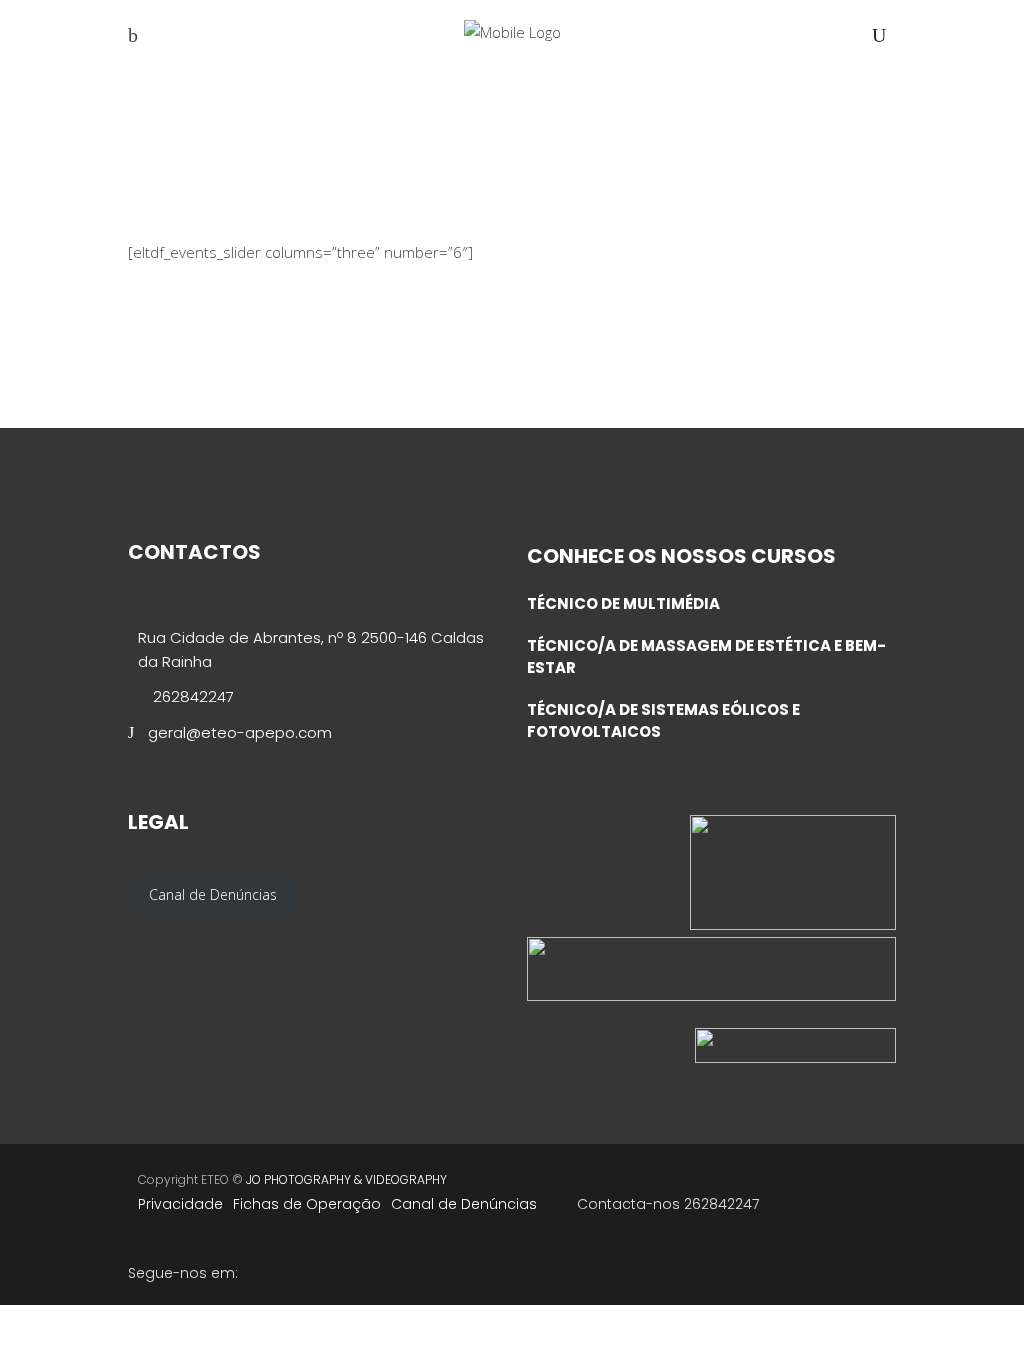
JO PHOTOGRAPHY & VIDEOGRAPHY (346, 1179)
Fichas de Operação (307, 1204)
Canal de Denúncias (464, 1204)
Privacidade (180, 1204)
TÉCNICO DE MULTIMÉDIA (623, 603)
